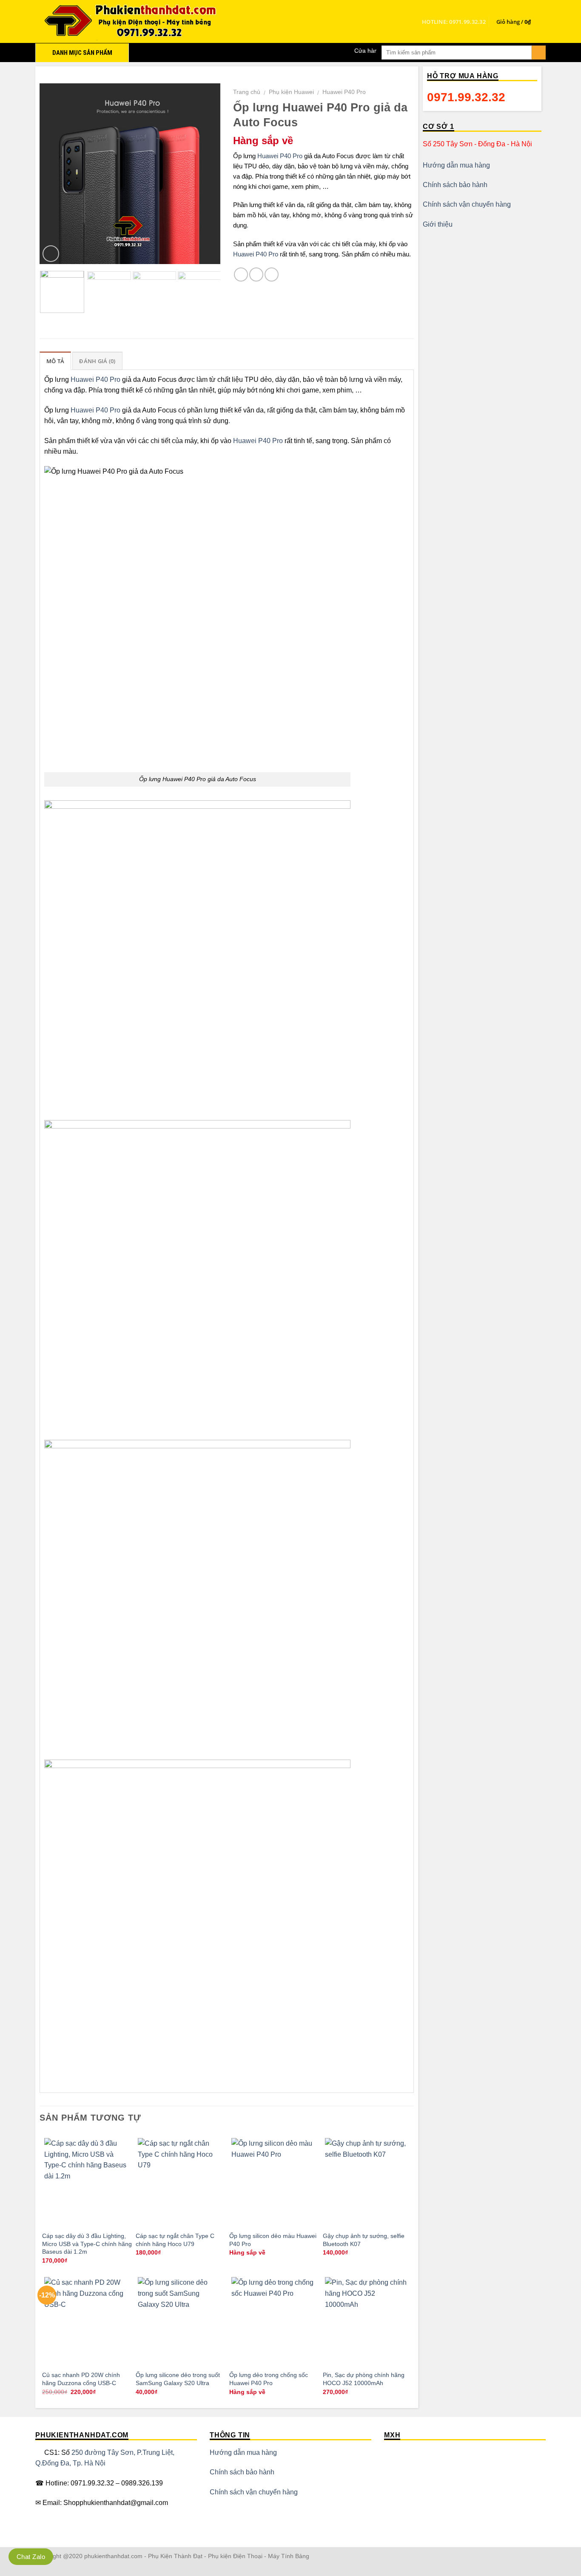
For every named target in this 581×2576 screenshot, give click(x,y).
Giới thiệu (438, 224)
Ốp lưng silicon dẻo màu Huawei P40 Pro (273, 2240)
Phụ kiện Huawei (291, 92)
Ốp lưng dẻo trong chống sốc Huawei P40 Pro (269, 2379)
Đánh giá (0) (97, 361)
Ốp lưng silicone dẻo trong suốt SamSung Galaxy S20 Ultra (178, 2379)
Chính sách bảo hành (455, 185)
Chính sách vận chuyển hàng (467, 204)
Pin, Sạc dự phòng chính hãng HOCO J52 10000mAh (364, 2379)
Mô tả (55, 361)
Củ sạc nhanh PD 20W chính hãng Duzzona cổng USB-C (81, 2379)
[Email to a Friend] (272, 274)
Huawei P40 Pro (344, 92)
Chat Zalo (31, 2557)
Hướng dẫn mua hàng (456, 165)
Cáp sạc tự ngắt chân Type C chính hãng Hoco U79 (175, 2240)
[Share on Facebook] (241, 274)
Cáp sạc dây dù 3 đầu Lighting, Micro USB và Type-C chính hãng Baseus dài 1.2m (87, 2244)
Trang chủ (247, 92)
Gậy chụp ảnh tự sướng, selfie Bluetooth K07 (364, 2240)
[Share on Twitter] (256, 274)
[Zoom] (51, 254)
